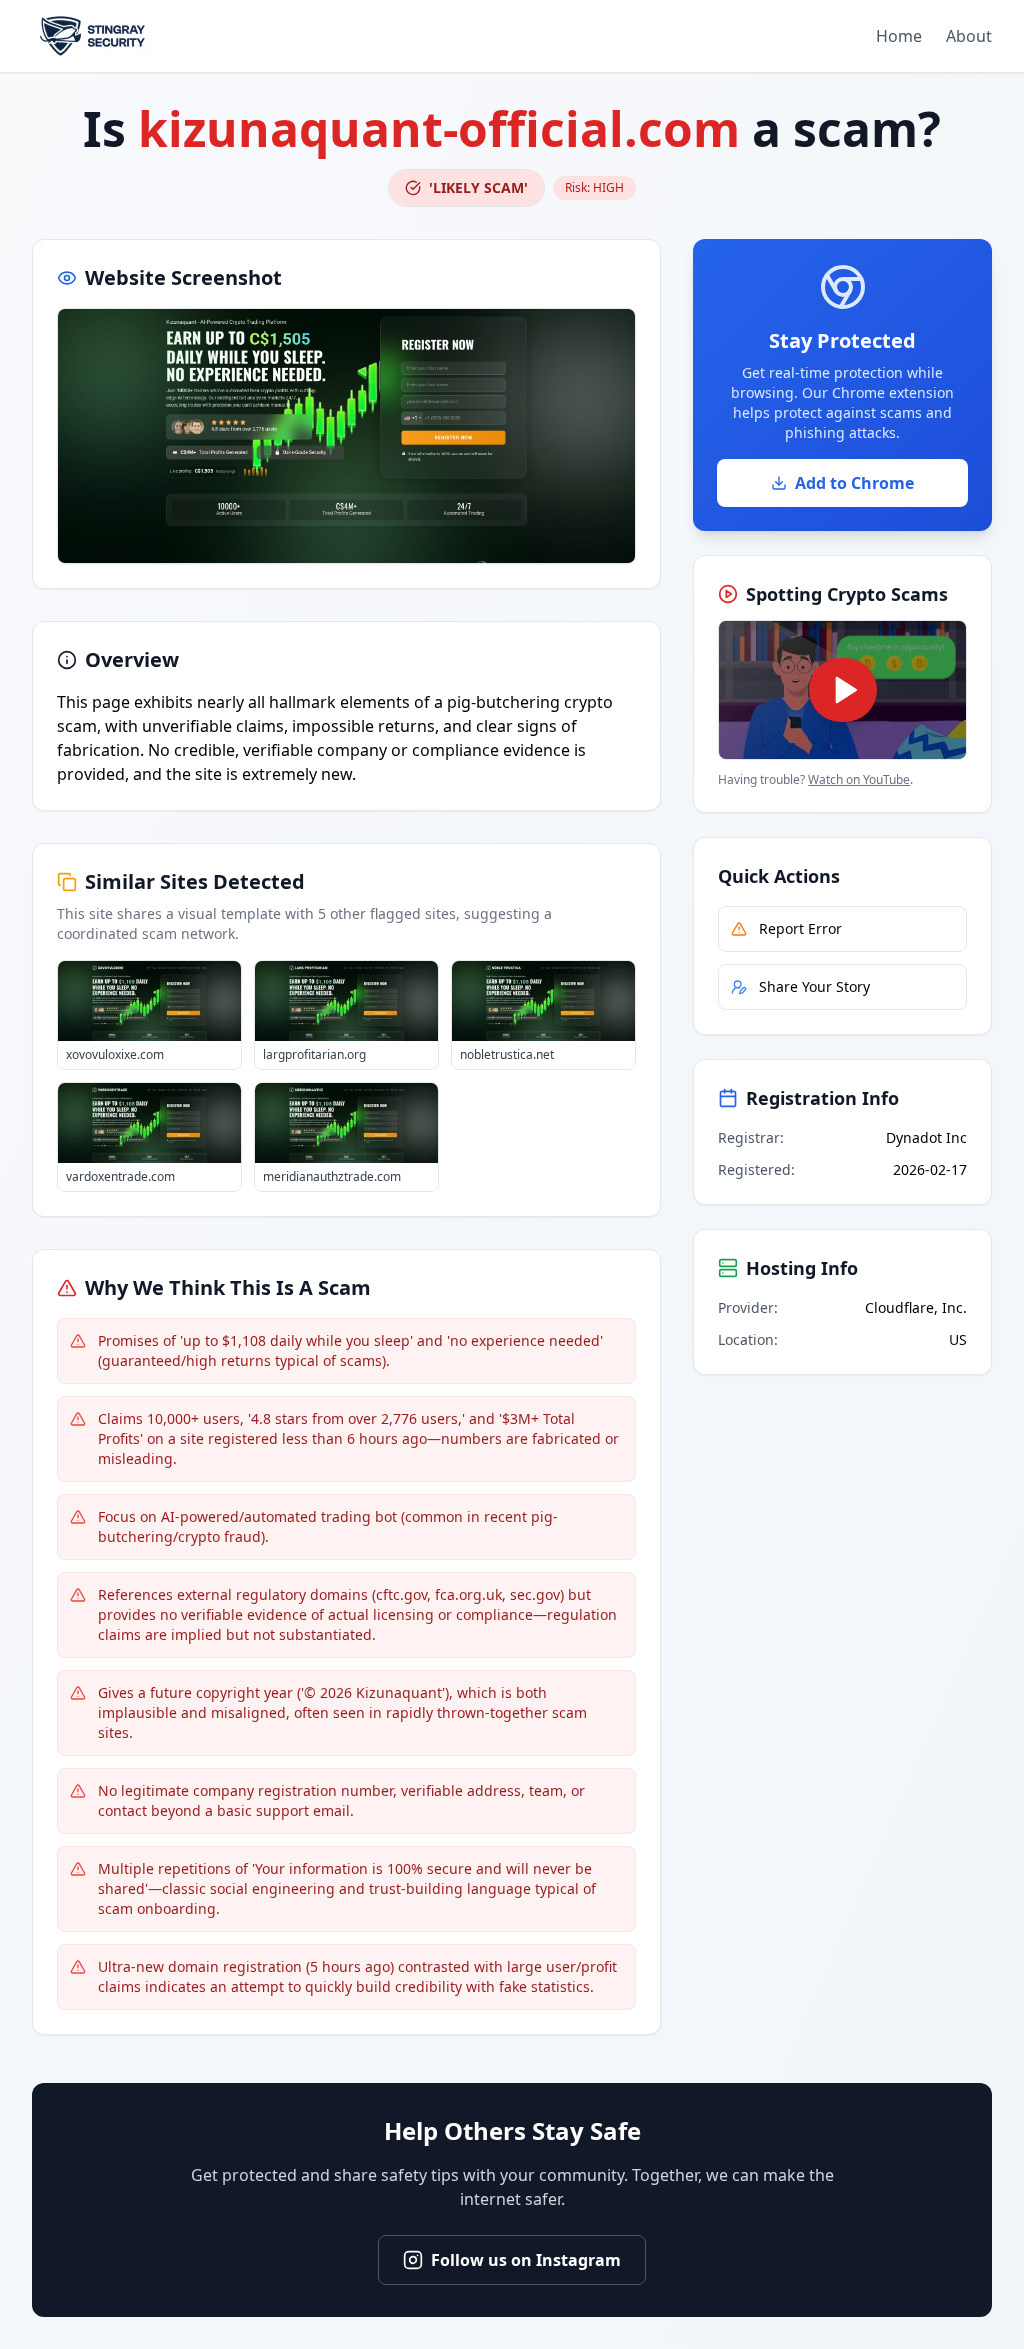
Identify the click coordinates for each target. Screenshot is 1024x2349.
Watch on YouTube (859, 779)
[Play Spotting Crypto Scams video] (842, 690)
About (969, 36)
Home (899, 36)
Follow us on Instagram (526, 2260)
